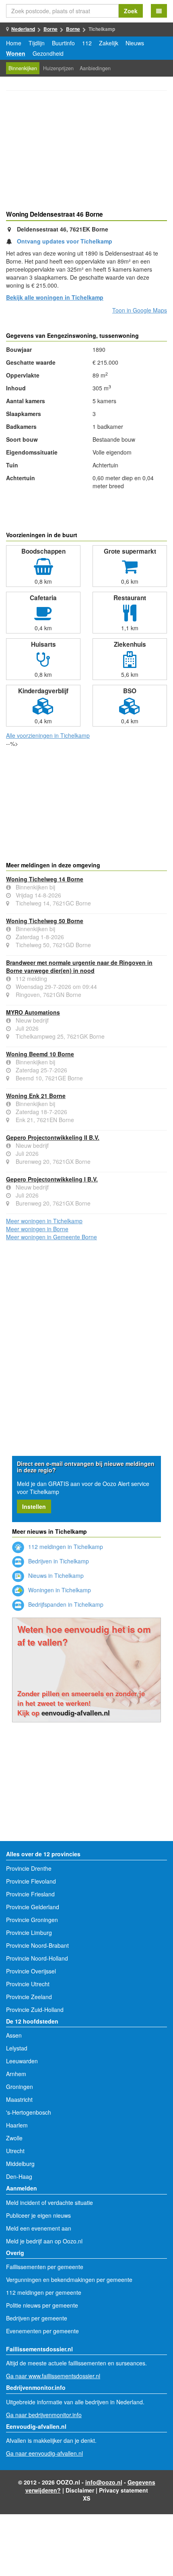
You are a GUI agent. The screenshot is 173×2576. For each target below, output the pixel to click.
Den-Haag (19, 2176)
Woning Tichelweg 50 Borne (45, 921)
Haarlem (17, 2125)
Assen (14, 2035)
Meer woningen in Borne (37, 1229)
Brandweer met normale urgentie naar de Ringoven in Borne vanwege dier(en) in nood (79, 966)
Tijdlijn (37, 43)
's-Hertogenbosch (29, 2112)
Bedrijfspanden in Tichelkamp (65, 1604)
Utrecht (15, 2151)
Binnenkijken (23, 68)
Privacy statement (124, 2490)
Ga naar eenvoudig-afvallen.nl (44, 2453)
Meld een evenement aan (39, 2228)
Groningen (20, 2087)
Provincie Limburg (29, 1933)
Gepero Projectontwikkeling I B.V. (52, 1179)
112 (87, 43)
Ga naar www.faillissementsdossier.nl (53, 2376)
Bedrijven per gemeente (37, 2318)
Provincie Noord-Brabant (37, 1945)
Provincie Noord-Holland (37, 1958)
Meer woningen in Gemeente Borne (51, 1237)
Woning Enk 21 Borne (36, 1096)
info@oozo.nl (104, 2482)
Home (14, 43)
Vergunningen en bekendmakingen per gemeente (69, 2280)
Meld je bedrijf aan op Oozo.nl (44, 2241)
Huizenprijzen (58, 68)
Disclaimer (80, 2490)
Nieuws (135, 43)
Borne (50, 29)
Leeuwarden (22, 2061)
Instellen (34, 1506)
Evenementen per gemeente (42, 2331)
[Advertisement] (86, 152)
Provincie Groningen (32, 1920)
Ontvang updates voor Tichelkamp (65, 241)
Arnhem (16, 2074)
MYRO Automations (33, 1012)
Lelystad (17, 2048)
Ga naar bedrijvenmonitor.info (44, 2415)
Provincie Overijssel (31, 1971)
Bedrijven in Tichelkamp (58, 1561)
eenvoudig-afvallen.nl (76, 1713)
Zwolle (14, 2138)
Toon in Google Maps (140, 310)
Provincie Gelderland (33, 1907)
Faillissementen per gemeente (45, 2267)
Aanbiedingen (95, 68)
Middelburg (20, 2164)
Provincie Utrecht (28, 1984)
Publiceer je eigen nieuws (38, 2215)
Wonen (16, 53)
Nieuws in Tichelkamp (55, 1575)
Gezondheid (48, 53)
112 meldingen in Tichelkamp (65, 1547)
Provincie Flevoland (31, 1881)
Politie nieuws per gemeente (42, 2305)
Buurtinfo (63, 43)
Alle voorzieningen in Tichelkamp (48, 735)
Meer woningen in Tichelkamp (44, 1221)
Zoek (131, 11)
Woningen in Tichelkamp (59, 1590)
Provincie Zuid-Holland (35, 2010)
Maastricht (19, 2099)
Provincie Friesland (30, 1894)
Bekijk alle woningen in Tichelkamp (55, 297)
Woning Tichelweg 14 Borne (45, 879)
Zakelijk (109, 43)
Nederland (23, 29)
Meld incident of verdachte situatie (49, 2202)
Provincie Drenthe (29, 1868)
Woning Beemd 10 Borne (40, 1054)
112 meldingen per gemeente (44, 2292)
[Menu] (159, 11)
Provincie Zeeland (29, 1997)
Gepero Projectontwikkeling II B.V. (53, 1137)
